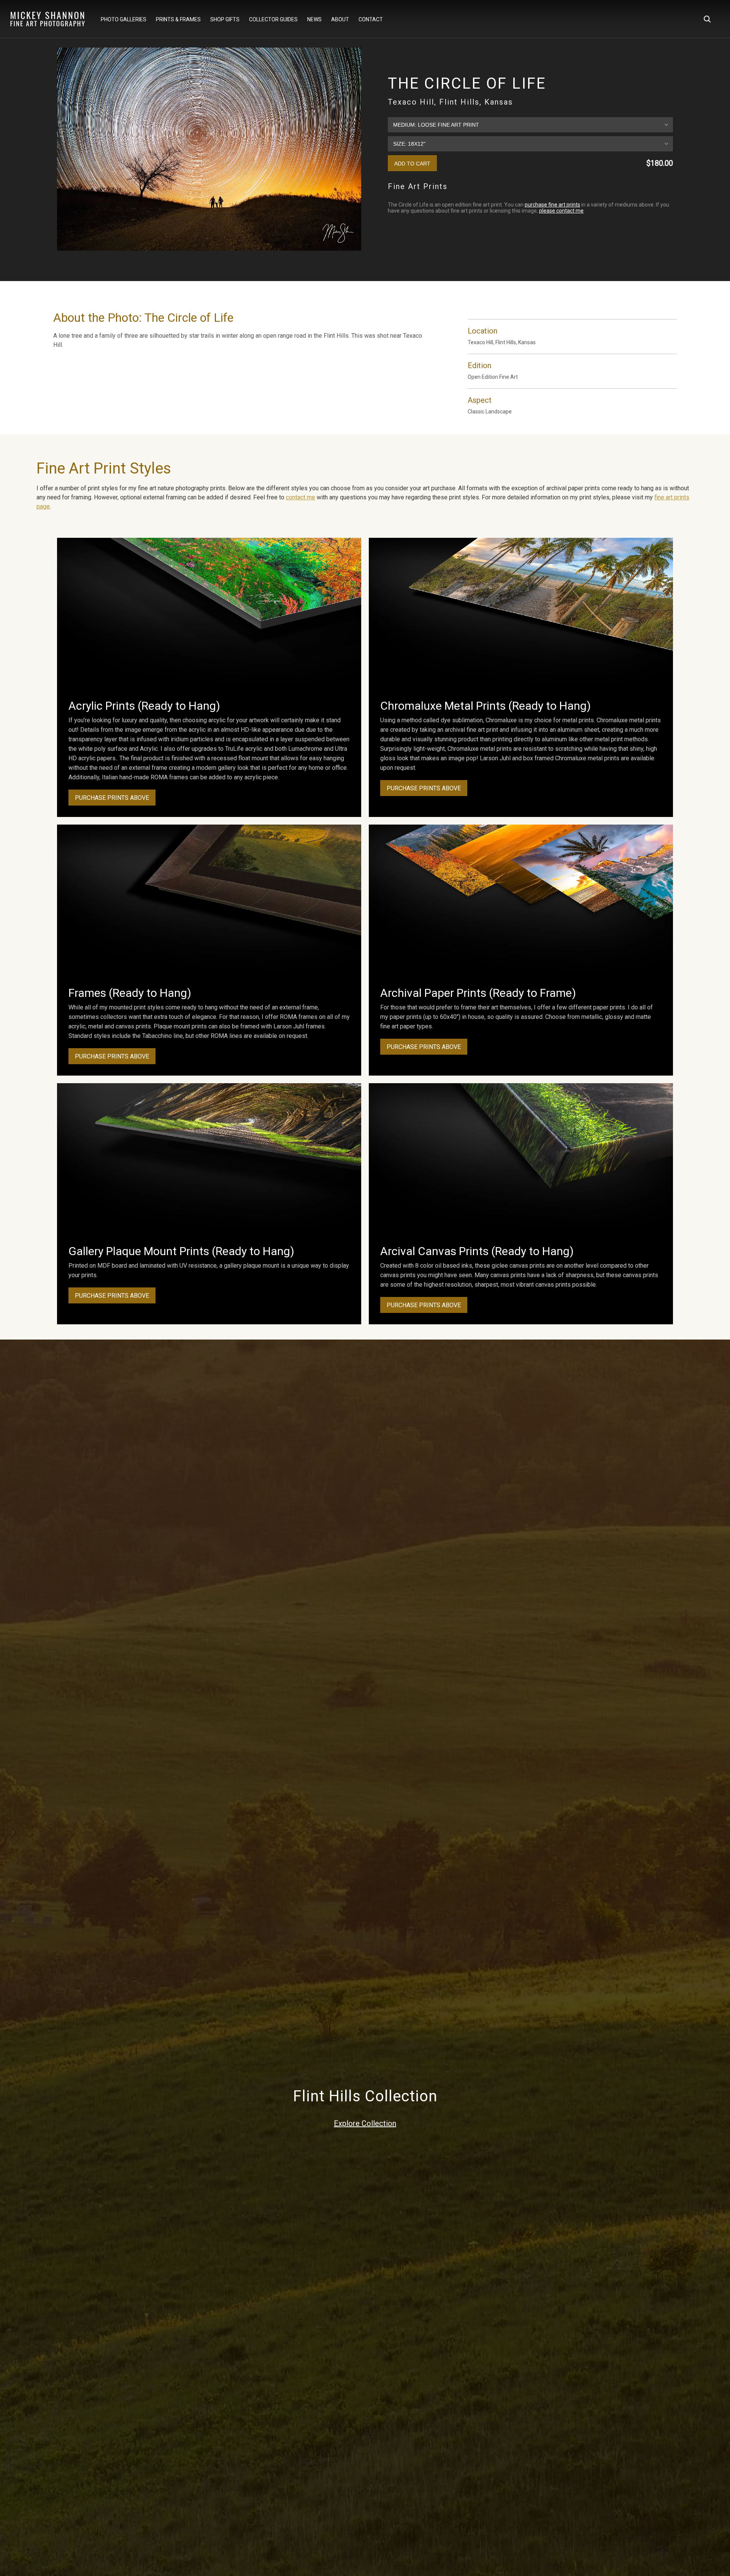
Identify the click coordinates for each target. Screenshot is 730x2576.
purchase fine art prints (552, 205)
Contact (371, 19)
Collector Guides (273, 19)
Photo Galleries (124, 19)
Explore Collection (365, 2123)
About (340, 19)
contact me (301, 497)
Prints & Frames (178, 19)
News (314, 19)
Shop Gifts (225, 19)
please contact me (561, 211)
